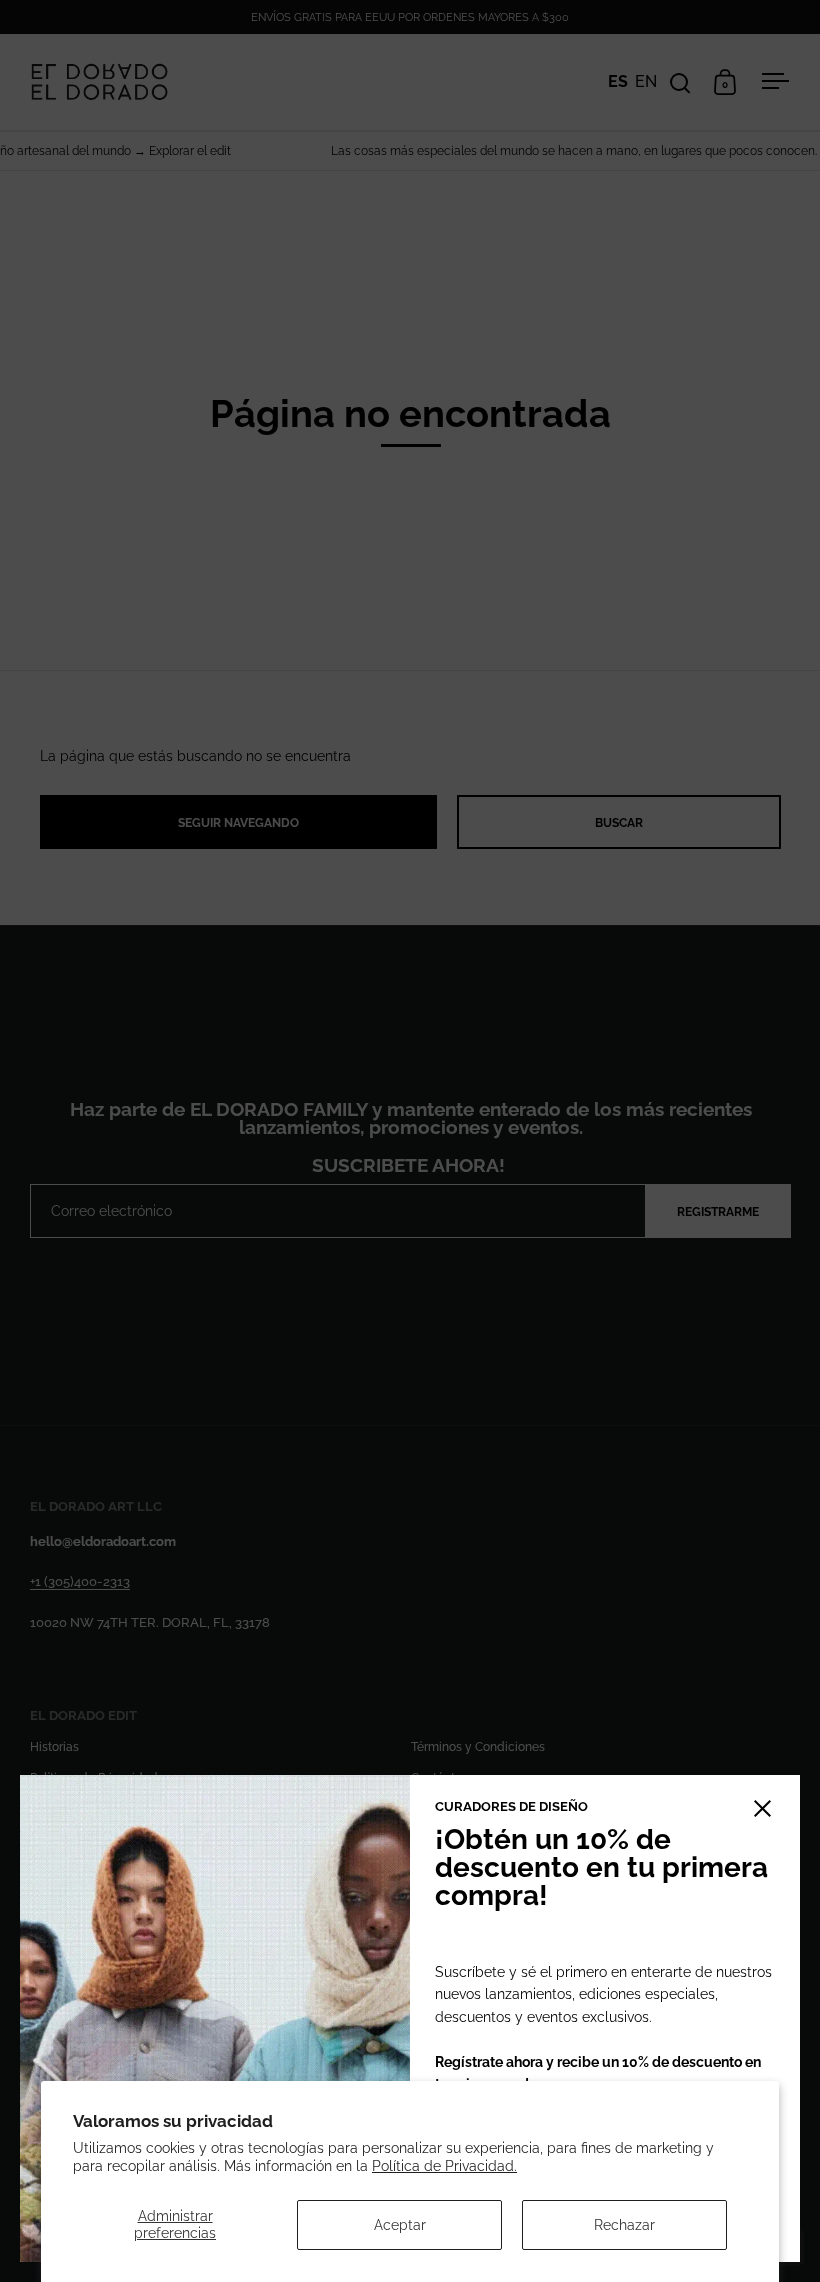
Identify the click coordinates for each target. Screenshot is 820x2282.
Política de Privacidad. (444, 2166)
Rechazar (624, 2225)
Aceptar (400, 2225)
